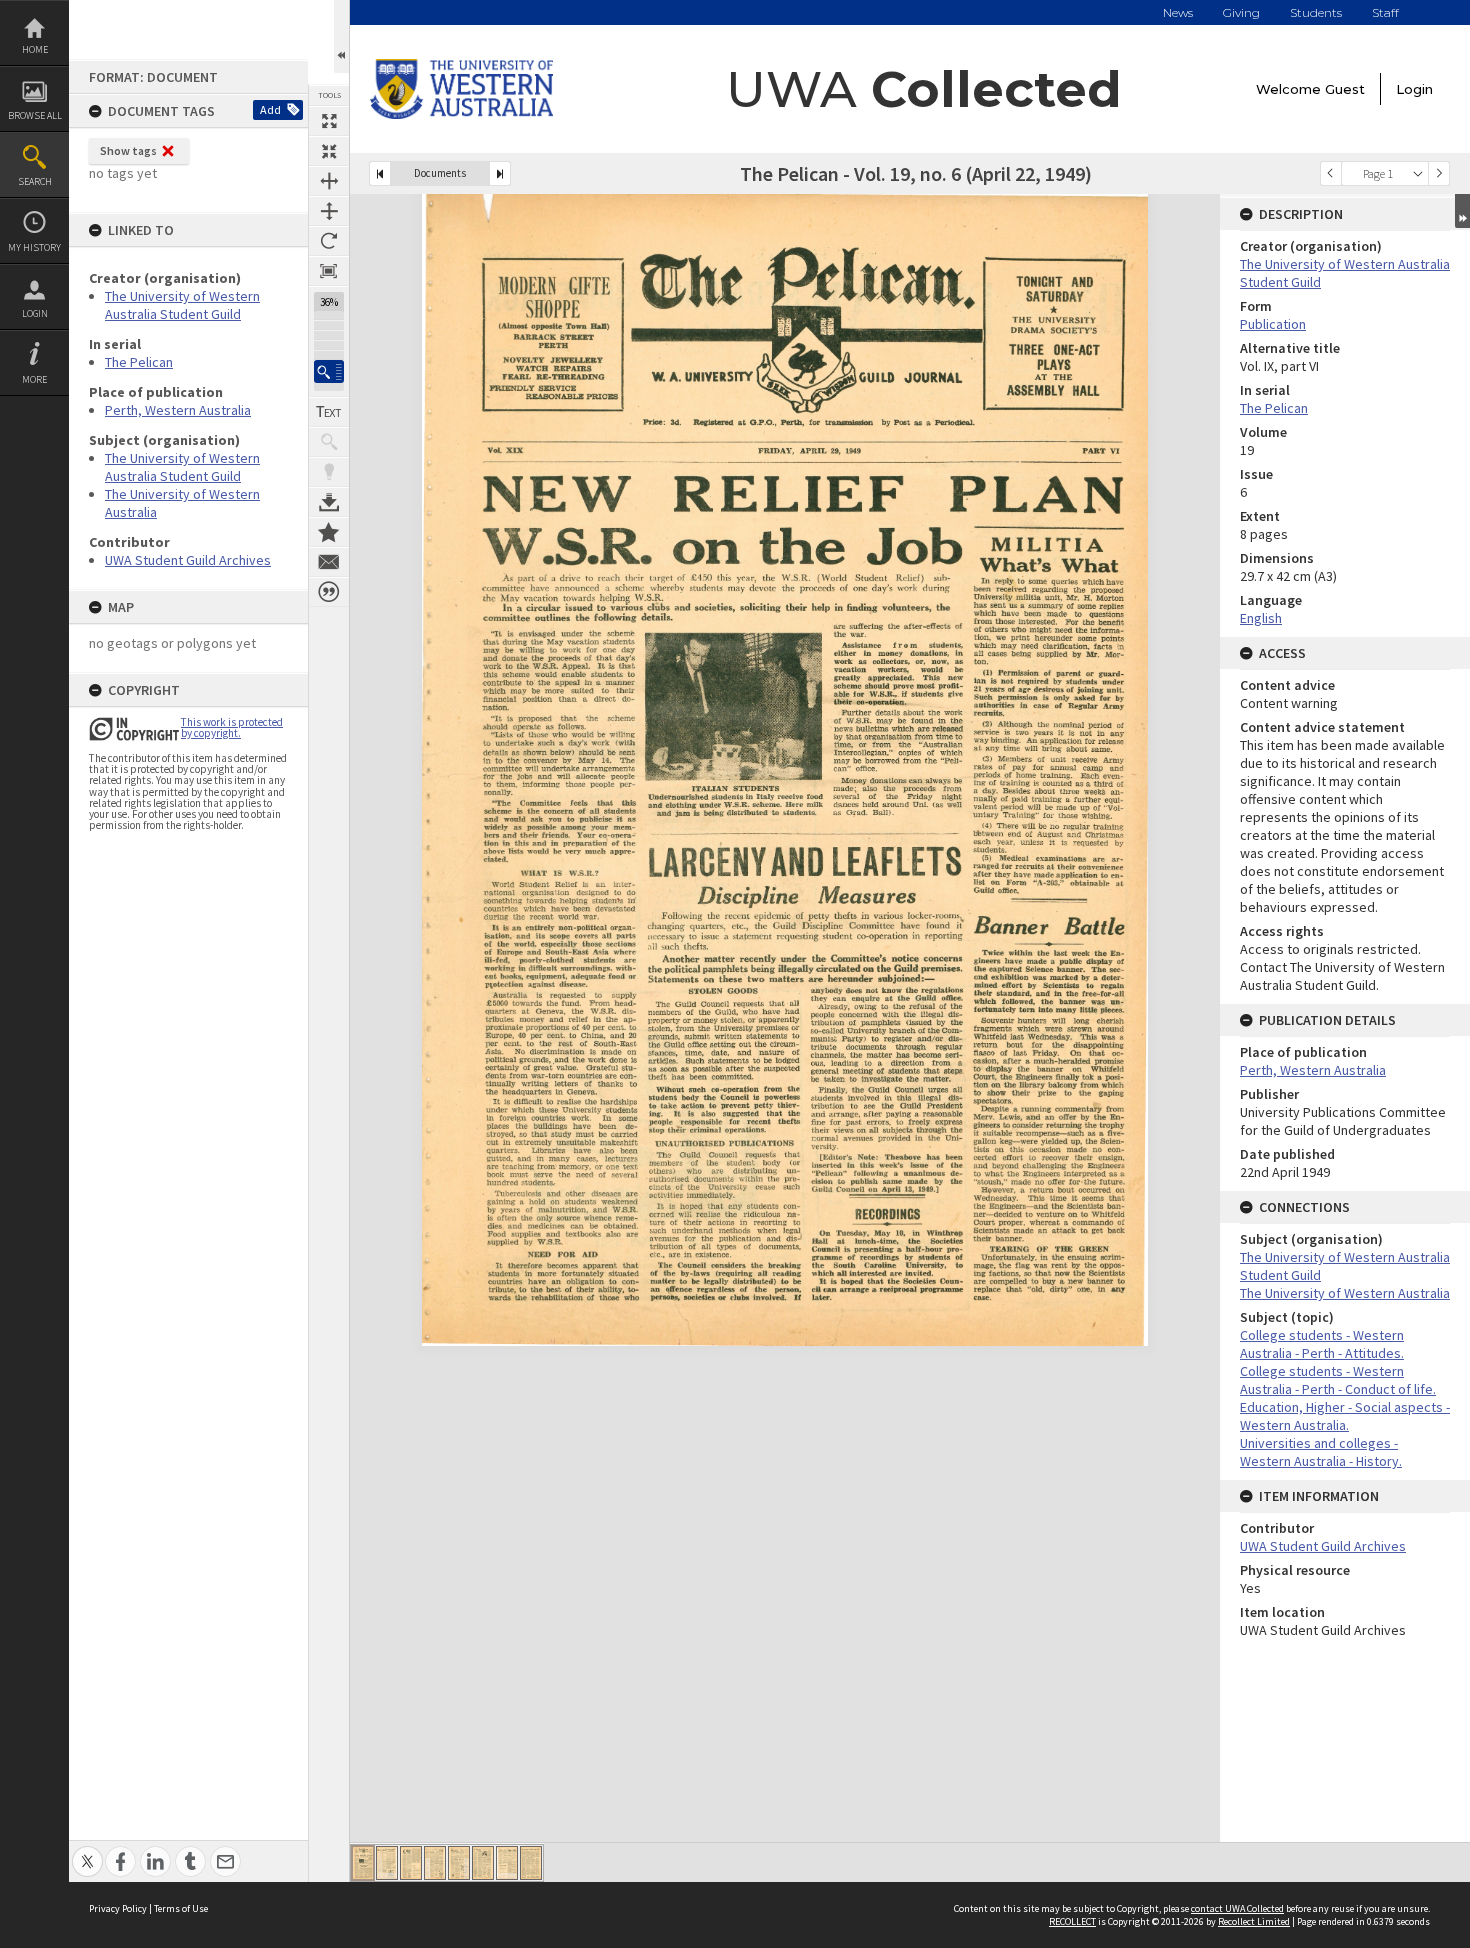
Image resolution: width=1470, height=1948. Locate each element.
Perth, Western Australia (178, 410)
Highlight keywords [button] (329, 472)
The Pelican (139, 362)
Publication (1273, 324)
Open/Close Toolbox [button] (341, 36)
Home (35, 49)
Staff (1385, 12)
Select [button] (1418, 173)
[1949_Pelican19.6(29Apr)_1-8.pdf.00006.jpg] (483, 1863)
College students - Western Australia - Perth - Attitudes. (1322, 1344)
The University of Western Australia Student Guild (182, 305)
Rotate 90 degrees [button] (329, 241)
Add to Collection (329, 532)
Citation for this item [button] (329, 592)
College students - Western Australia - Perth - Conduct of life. (1338, 1380)
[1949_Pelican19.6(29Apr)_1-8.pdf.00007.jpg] (507, 1863)
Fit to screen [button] (329, 151)
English (1261, 618)
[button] (329, 371)
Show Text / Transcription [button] (329, 412)
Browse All (35, 115)
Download (329, 502)
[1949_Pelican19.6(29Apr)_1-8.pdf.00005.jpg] (459, 1863)
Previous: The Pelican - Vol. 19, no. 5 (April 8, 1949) (380, 173)
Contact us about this (329, 562)
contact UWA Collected (1237, 1908)
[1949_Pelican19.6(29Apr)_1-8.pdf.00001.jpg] (363, 1863)
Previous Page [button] (1331, 173)
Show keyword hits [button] (329, 442)
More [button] (34, 379)
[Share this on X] (87, 1850)
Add (270, 109)
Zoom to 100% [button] (329, 271)
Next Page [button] (1439, 173)
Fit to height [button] (329, 211)
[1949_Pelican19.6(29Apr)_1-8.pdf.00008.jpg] (531, 1863)
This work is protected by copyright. (232, 727)
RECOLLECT (1072, 1921)
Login (35, 313)
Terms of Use (181, 1908)
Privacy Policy (118, 1908)
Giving (1241, 12)
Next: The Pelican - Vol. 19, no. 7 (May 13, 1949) (500, 173)
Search (35, 181)
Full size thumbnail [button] (329, 121)
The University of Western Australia (1345, 1293)
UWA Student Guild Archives (188, 560)
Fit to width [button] (329, 181)
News (1178, 12)
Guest (1345, 89)
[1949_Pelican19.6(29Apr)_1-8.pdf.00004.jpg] (435, 1863)
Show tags (128, 150)
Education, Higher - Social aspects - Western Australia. (1345, 1416)
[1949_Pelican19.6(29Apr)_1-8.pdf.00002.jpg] (387, 1863)
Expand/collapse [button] (1462, 211)
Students (1316, 12)
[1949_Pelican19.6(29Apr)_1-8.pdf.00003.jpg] (411, 1863)
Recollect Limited (1254, 1921)
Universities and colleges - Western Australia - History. (1321, 1452)
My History (34, 247)
